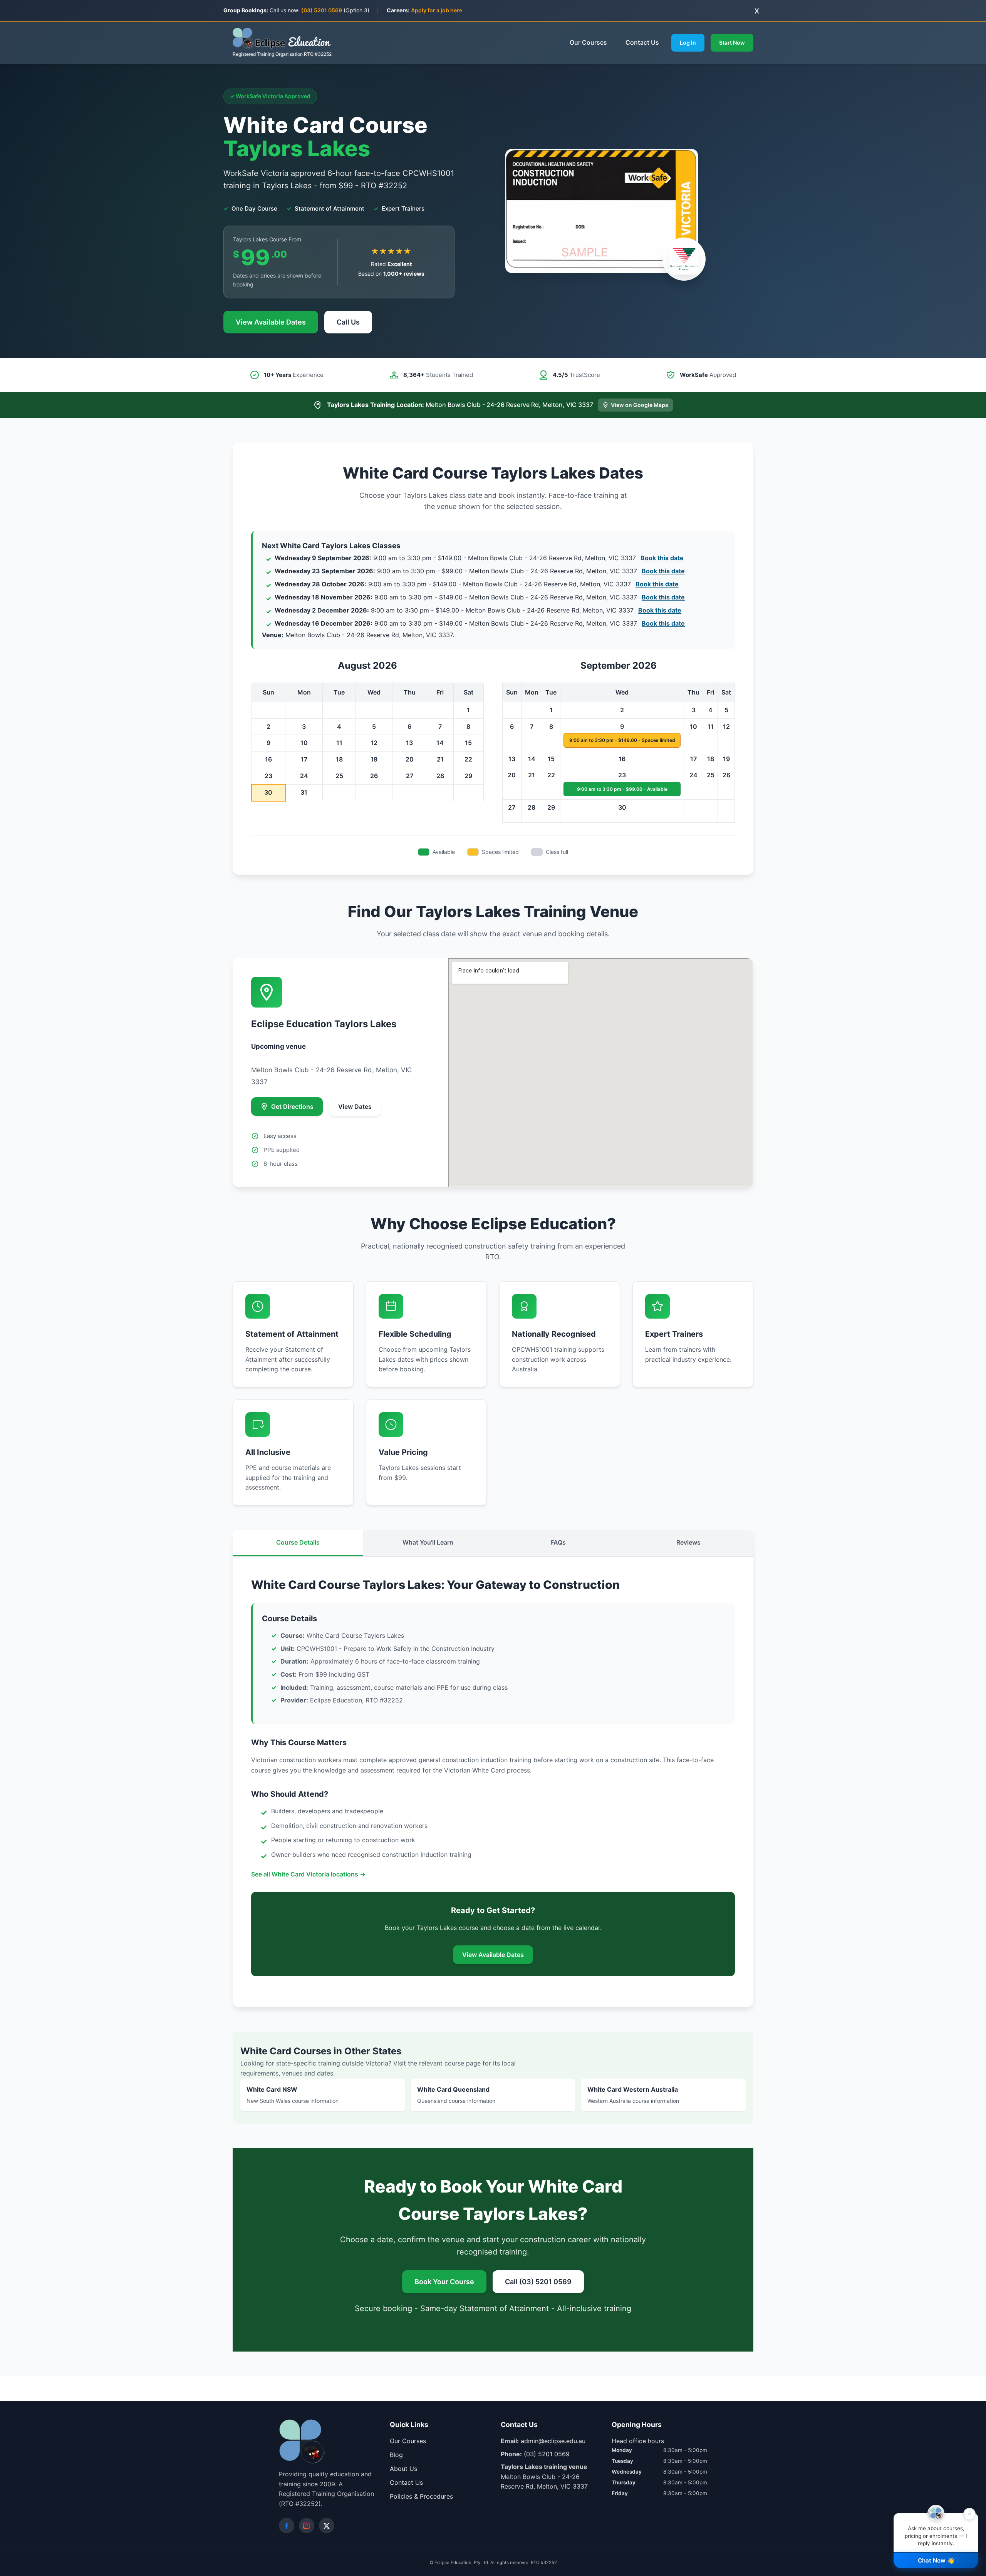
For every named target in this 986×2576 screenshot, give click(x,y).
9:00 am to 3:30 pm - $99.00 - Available (622, 789)
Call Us (348, 322)
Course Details (298, 1542)
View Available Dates (271, 322)
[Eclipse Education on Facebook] (287, 2526)
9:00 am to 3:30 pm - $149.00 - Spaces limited (622, 740)
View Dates (355, 1106)
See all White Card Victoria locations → (308, 1874)
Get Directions (292, 1106)
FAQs (558, 1542)
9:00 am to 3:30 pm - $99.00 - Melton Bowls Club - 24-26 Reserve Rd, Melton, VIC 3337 (480, 571)
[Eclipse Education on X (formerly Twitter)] (327, 2526)
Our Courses (588, 42)
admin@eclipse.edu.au (553, 2441)
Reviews (688, 1542)
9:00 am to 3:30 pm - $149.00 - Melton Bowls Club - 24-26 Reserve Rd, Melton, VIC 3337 (479, 558)
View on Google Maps (640, 405)
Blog (396, 2455)
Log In (688, 43)
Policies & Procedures (421, 2496)
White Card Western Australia (633, 2095)
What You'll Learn (428, 1542)
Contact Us (642, 42)
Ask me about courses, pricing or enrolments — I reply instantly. (938, 2530)
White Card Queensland (456, 2095)
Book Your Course (444, 2282)
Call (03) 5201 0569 (538, 2282)
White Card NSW (293, 2095)
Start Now (732, 43)
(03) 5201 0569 (322, 10)
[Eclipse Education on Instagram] (307, 2526)
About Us (403, 2469)
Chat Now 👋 (936, 2560)
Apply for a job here (437, 10)
